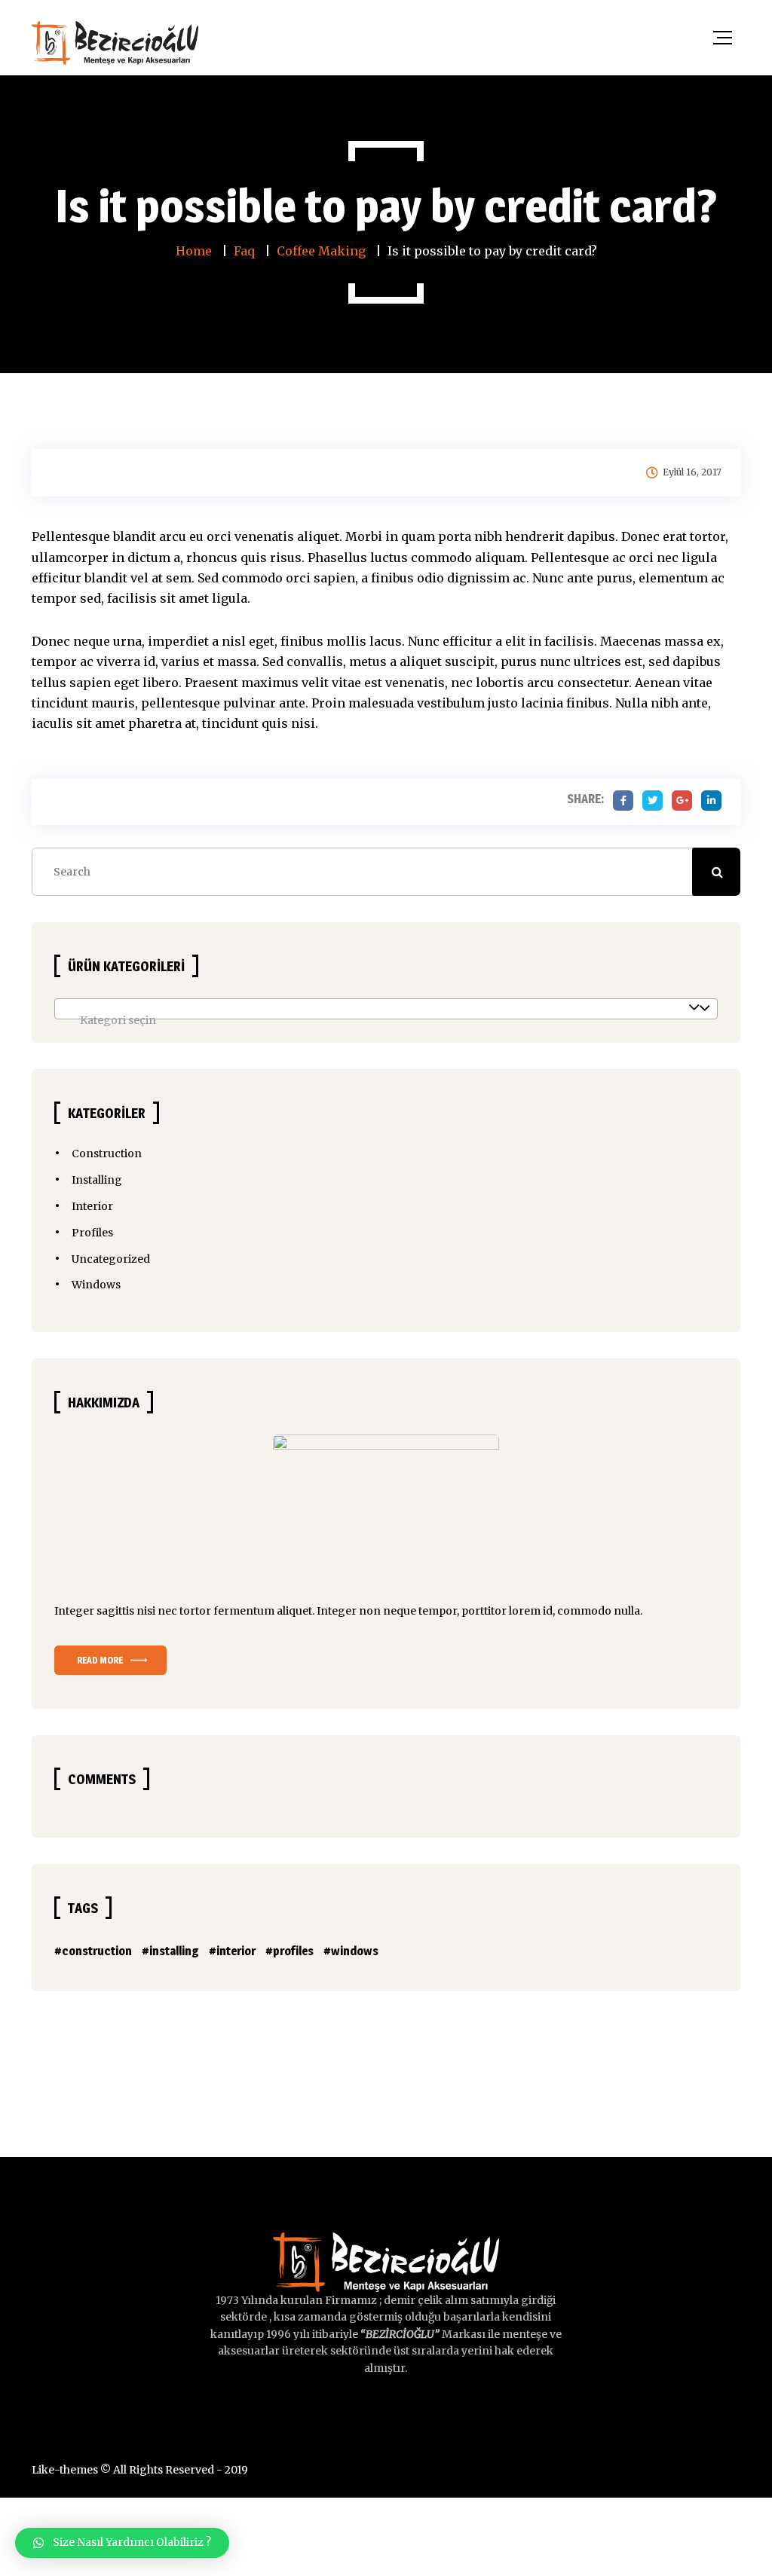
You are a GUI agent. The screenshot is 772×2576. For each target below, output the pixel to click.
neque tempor (420, 1611)
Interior (92, 1206)
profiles (293, 1951)
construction (97, 1951)
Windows (96, 1285)
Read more (100, 1660)
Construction (107, 1154)
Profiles (92, 1233)
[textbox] (386, 1020)
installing (174, 1951)
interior (236, 1951)
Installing (97, 1180)
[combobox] (386, 1009)
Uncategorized (111, 1259)
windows (355, 1951)
